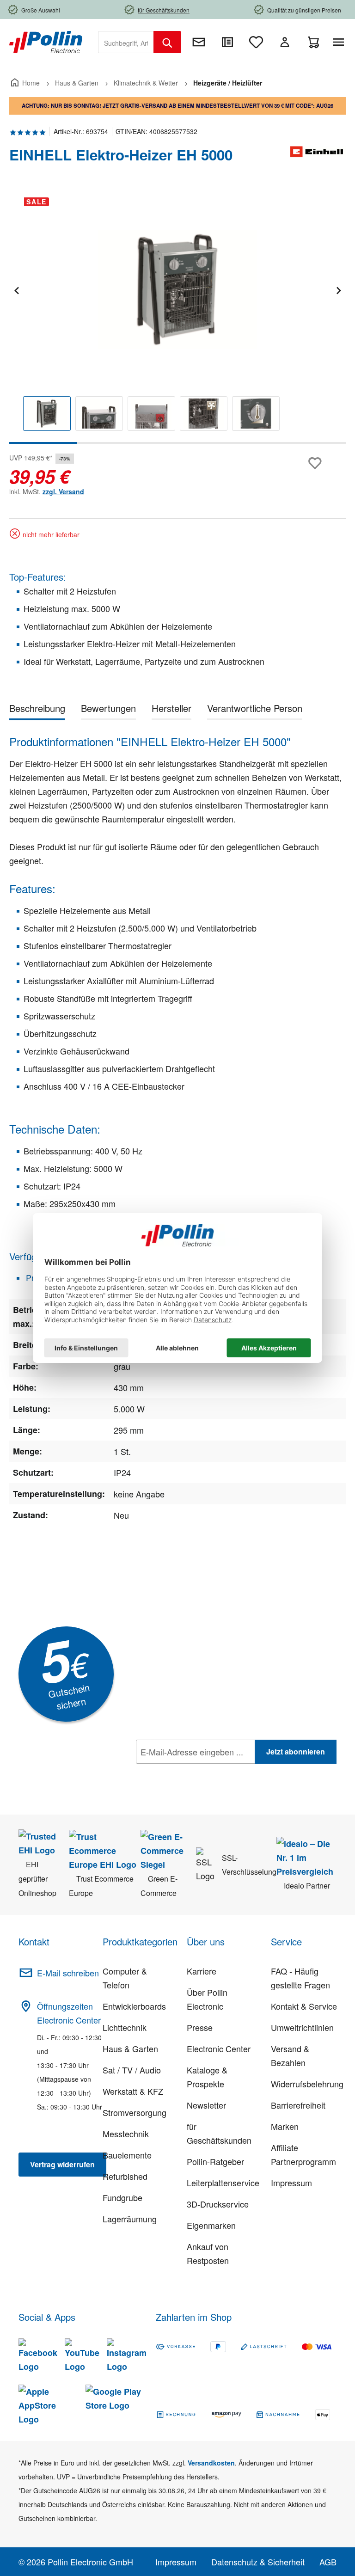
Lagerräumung (130, 2219)
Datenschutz (196, 1772)
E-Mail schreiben (68, 1973)
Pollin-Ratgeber (215, 2161)
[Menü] (340, 42)
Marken (285, 2126)
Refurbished (125, 2176)
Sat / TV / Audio (132, 2070)
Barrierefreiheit (298, 2105)
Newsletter (206, 2105)
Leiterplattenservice (223, 2183)
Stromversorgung (135, 2112)
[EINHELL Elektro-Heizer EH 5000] (177, 289)
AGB (328, 2562)
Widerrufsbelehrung (307, 2084)
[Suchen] (167, 42)
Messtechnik (126, 2134)
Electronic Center (219, 2049)
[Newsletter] (199, 42)
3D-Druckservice (218, 2204)
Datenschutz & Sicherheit (258, 2562)
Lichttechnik (125, 2027)
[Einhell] (318, 159)
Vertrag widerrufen (62, 2164)
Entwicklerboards (134, 2006)
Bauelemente (127, 2155)
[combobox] (126, 42)
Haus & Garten (130, 2049)
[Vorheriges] (16, 289)
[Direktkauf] (227, 42)
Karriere (202, 1971)
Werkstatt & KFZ (133, 2091)
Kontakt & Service (304, 2006)
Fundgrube (122, 2197)
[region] (177, 317)
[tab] (37, 710)
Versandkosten (211, 2463)
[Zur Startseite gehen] (46, 41)
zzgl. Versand (63, 491)
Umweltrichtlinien (302, 2027)
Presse (200, 2027)
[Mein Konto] (285, 42)
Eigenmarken (211, 2225)
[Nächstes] (338, 289)
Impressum (291, 2183)
